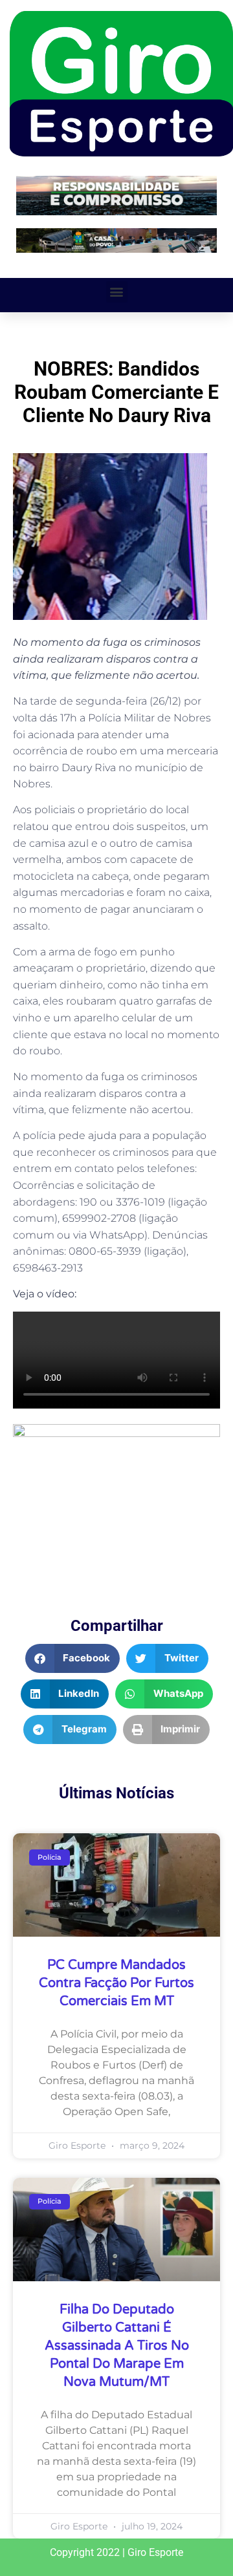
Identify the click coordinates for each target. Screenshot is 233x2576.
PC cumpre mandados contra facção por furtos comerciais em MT (116, 1983)
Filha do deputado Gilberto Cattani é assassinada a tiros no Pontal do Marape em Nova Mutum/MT (117, 2346)
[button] (117, 292)
